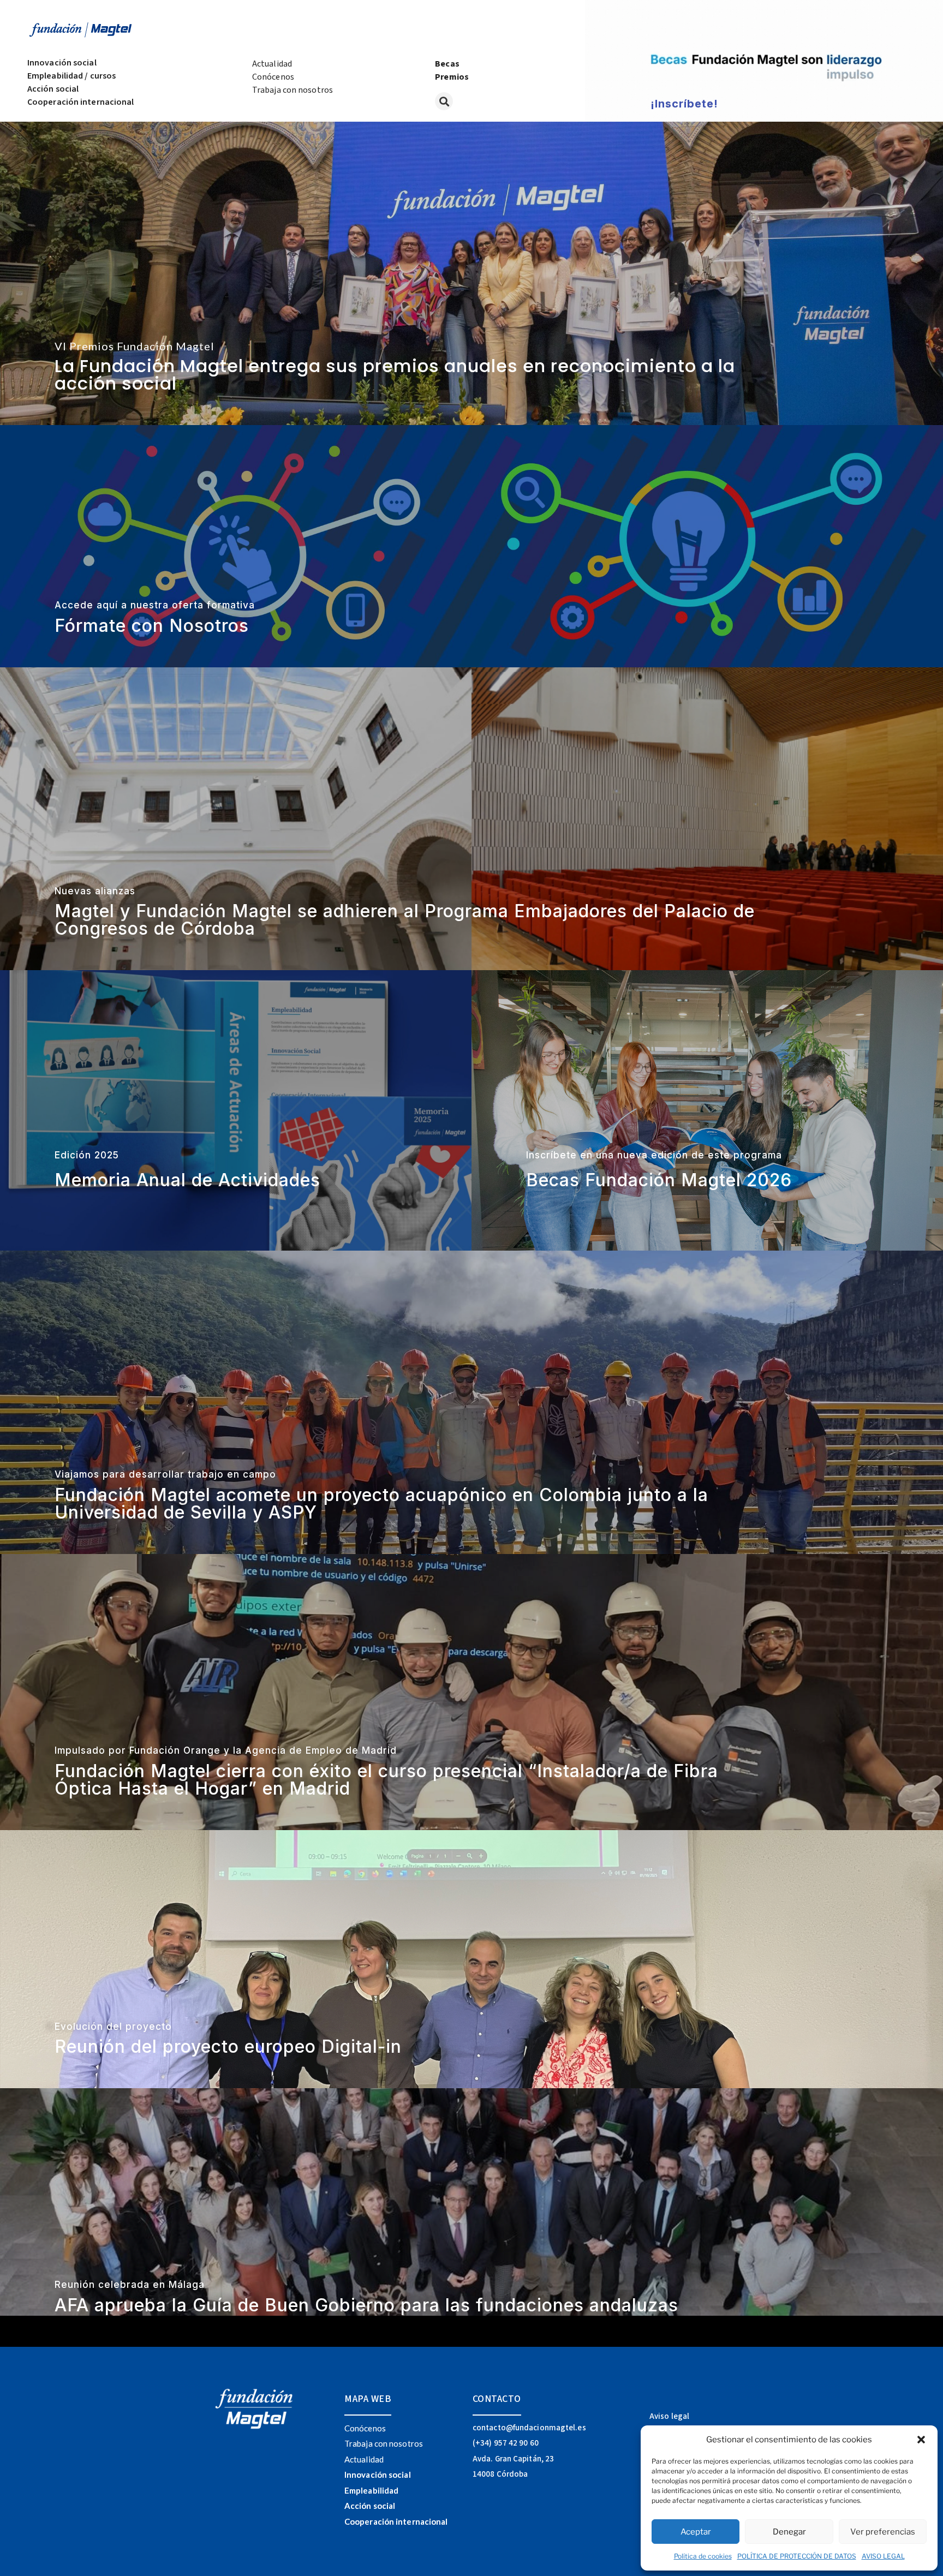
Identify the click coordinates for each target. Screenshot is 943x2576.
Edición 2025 (87, 1155)
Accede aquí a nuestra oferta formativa (155, 605)
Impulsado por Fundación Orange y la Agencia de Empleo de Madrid (226, 1750)
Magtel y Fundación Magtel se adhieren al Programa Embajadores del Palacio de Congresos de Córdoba (405, 920)
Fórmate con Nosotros (152, 626)
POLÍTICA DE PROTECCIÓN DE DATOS (797, 2556)
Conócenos (273, 77)
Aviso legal (669, 2416)
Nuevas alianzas (95, 891)
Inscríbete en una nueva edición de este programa (654, 1155)
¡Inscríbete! (684, 104)
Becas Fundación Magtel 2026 (659, 1180)
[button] (921, 2440)
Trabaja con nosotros (293, 90)
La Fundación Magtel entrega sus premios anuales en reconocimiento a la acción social (395, 375)
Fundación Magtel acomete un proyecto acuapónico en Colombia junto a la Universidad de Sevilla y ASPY (381, 1504)
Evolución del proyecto (113, 2027)
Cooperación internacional (81, 102)
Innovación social (62, 63)
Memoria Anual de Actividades (187, 1180)
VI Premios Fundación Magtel (135, 346)
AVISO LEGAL (883, 2556)
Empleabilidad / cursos (71, 76)
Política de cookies (703, 2556)
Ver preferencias (883, 2532)
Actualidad (272, 64)
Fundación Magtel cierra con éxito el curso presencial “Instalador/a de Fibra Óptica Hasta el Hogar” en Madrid (386, 1780)
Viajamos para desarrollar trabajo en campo (165, 1474)
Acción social (53, 89)
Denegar (789, 2532)
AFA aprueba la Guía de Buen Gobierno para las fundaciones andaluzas (366, 2305)
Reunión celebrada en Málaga (130, 2285)
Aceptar (696, 2532)
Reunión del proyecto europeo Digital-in (228, 2046)
